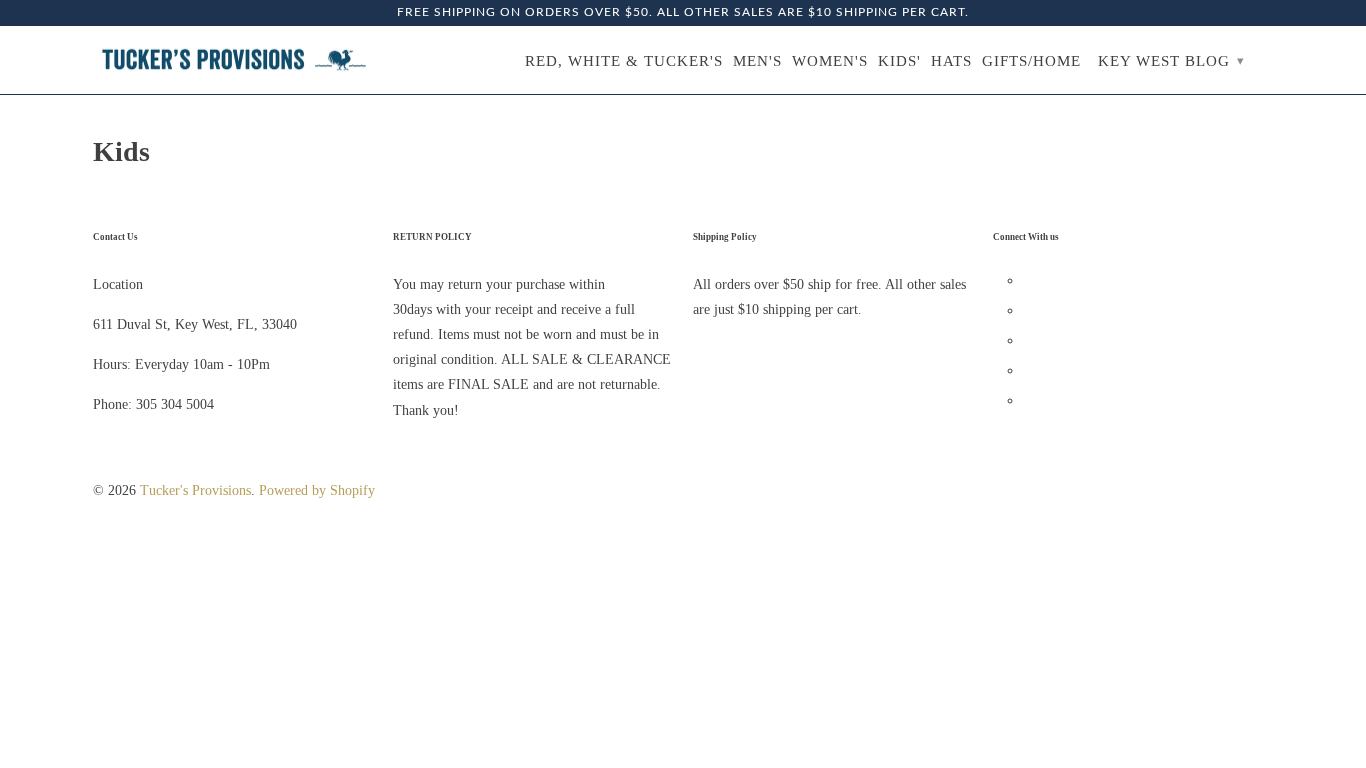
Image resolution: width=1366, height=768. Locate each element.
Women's (830, 61)
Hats (951, 61)
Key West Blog (1171, 61)
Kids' (899, 61)
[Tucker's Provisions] (233, 60)
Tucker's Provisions (195, 490)
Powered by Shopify (317, 490)
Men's (757, 61)
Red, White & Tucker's (624, 61)
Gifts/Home (1031, 61)
